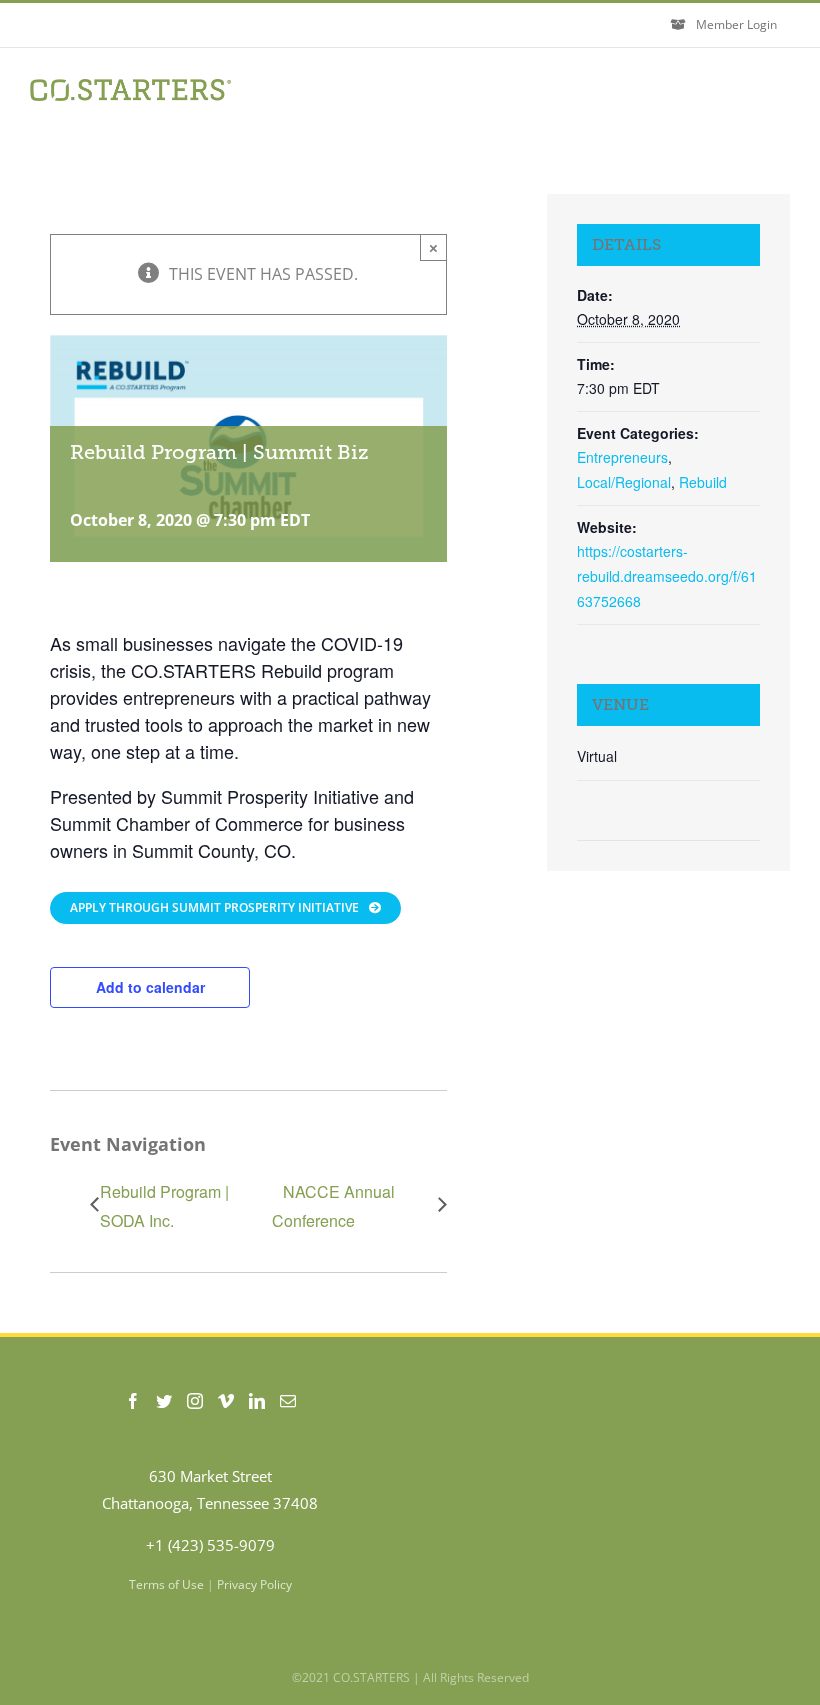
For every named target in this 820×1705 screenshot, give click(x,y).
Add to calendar (150, 987)
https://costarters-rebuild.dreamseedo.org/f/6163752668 (667, 576)
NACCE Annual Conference (333, 1206)
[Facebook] (133, 1401)
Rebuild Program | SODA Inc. (164, 1206)
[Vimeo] (226, 1401)
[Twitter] (164, 1401)
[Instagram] (195, 1401)
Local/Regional (624, 482)
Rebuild (703, 482)
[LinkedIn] (257, 1401)
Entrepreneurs (622, 457)
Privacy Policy (254, 1584)
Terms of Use (166, 1584)
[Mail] (288, 1401)
